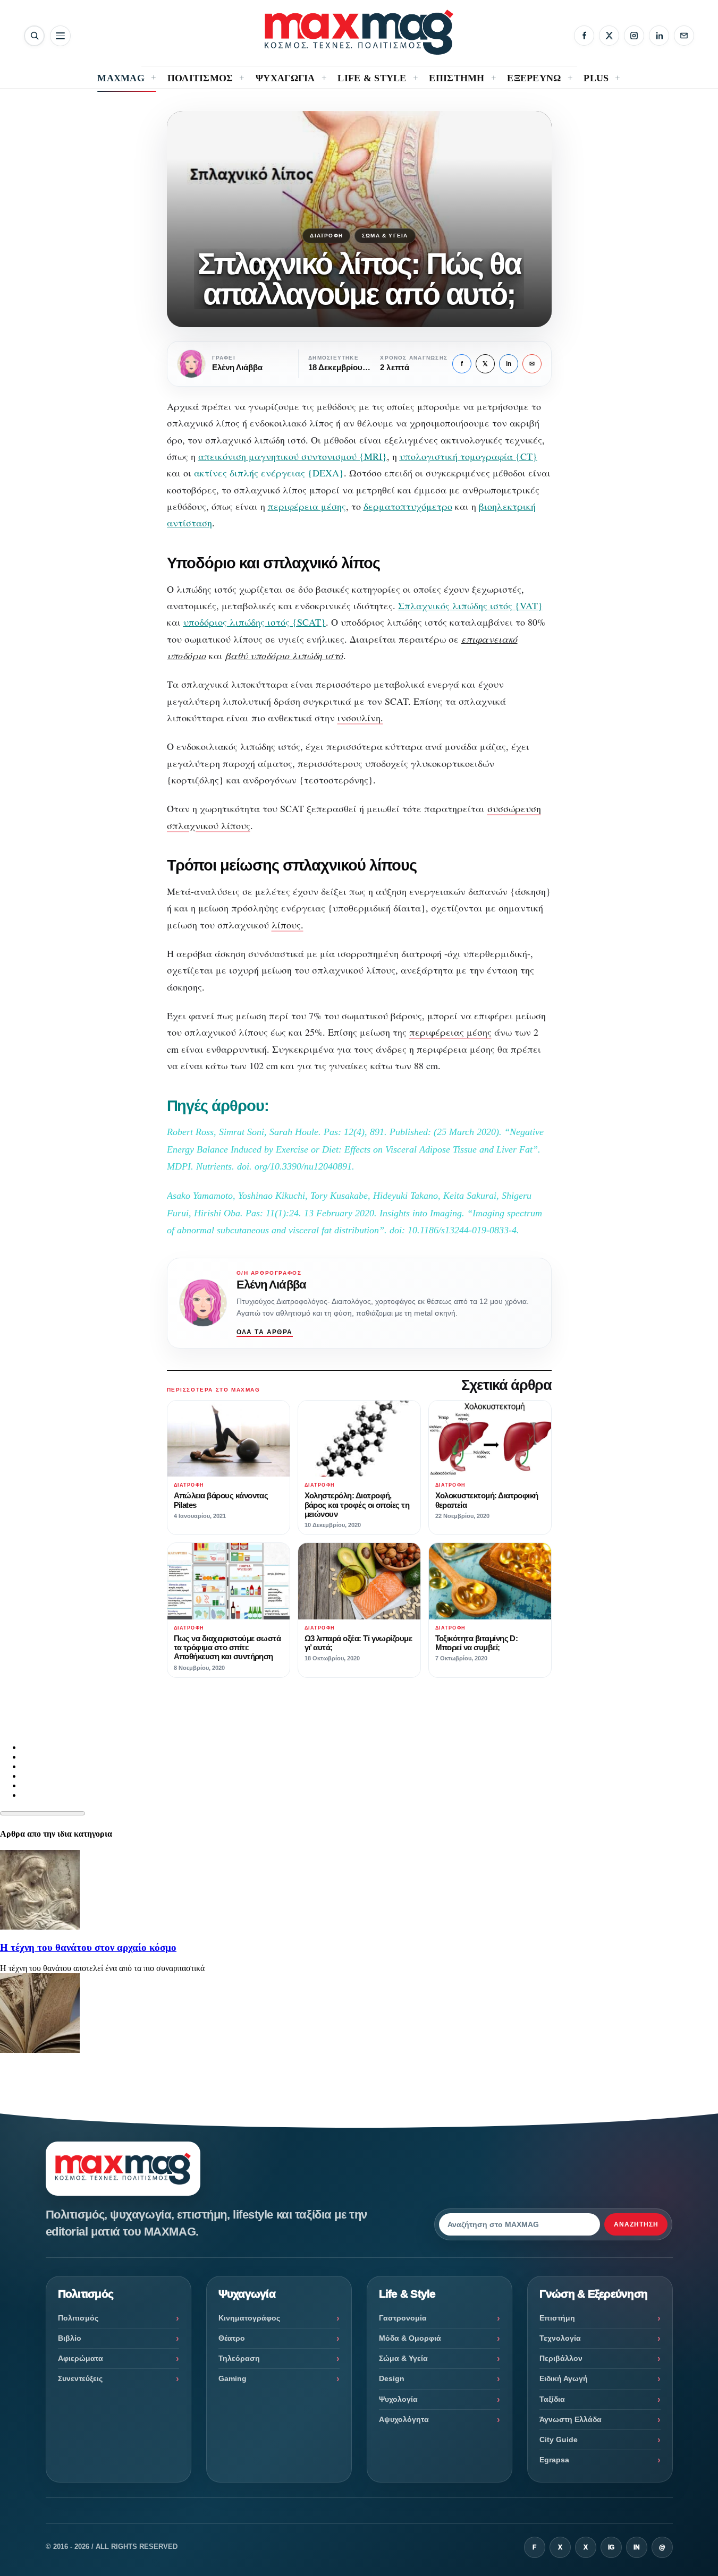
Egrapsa (554, 2460)
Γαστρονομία (403, 2318)
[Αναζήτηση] (34, 36)
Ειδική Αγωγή (564, 2378)
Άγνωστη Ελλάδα (571, 2419)
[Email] (684, 36)
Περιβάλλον (561, 2358)
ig (611, 2547)
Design (392, 2378)
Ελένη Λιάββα (271, 1285)
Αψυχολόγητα (404, 2419)
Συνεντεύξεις (80, 2378)
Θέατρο (232, 2338)
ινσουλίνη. (360, 718)
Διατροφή (326, 236)
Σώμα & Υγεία (385, 236)
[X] (609, 36)
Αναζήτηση (636, 2224)
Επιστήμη (557, 2318)
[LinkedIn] (659, 36)
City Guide (559, 2439)
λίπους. (288, 925)
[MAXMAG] (359, 32)
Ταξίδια (552, 2399)
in (509, 364)
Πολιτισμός (78, 2318)
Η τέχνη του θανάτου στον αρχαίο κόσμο (88, 1947)
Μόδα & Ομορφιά (410, 2338)
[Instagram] (634, 36)
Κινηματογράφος (249, 2318)
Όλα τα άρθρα (265, 1332)
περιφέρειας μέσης (450, 1032)
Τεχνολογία (560, 2338)
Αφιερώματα (81, 2358)
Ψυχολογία (398, 2399)
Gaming (233, 2378)
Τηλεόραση (239, 2358)
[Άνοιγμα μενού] (60, 36)
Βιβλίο (70, 2338)
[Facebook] (584, 36)
